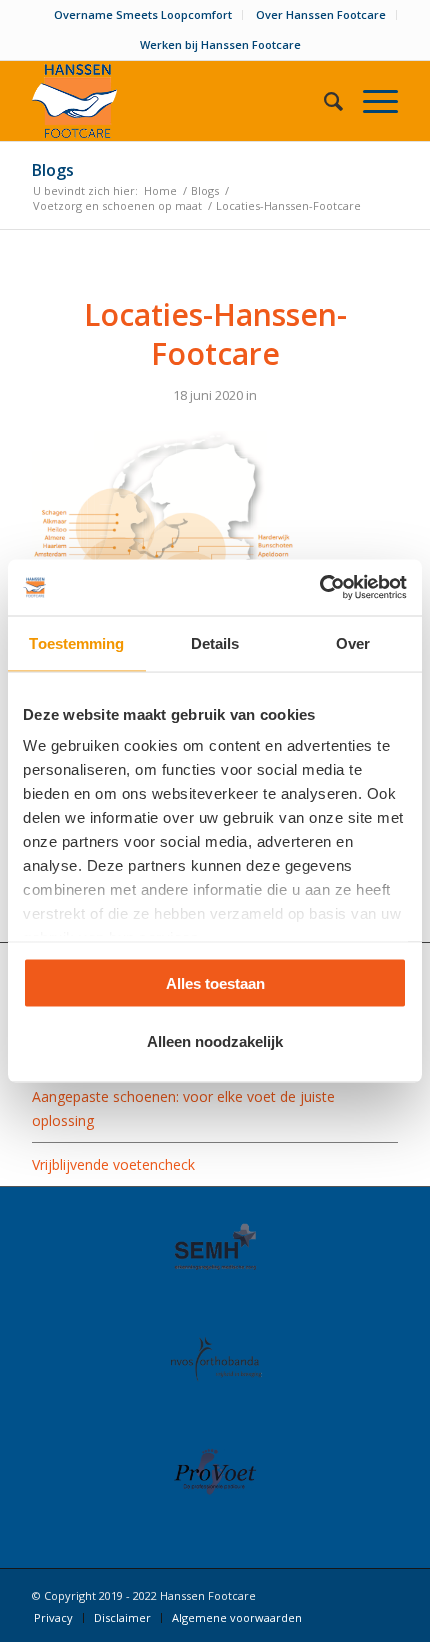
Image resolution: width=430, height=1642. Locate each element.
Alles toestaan (215, 982)
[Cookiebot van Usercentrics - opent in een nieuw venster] (319, 588)
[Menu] (370, 101)
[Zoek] (323, 101)
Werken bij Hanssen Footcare (220, 44)
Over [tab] (353, 642)
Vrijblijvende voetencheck (113, 1164)
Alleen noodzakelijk (215, 1041)
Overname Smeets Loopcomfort (143, 14)
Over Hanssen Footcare (321, 14)
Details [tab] (215, 642)
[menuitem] (143, 15)
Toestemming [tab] (76, 642)
